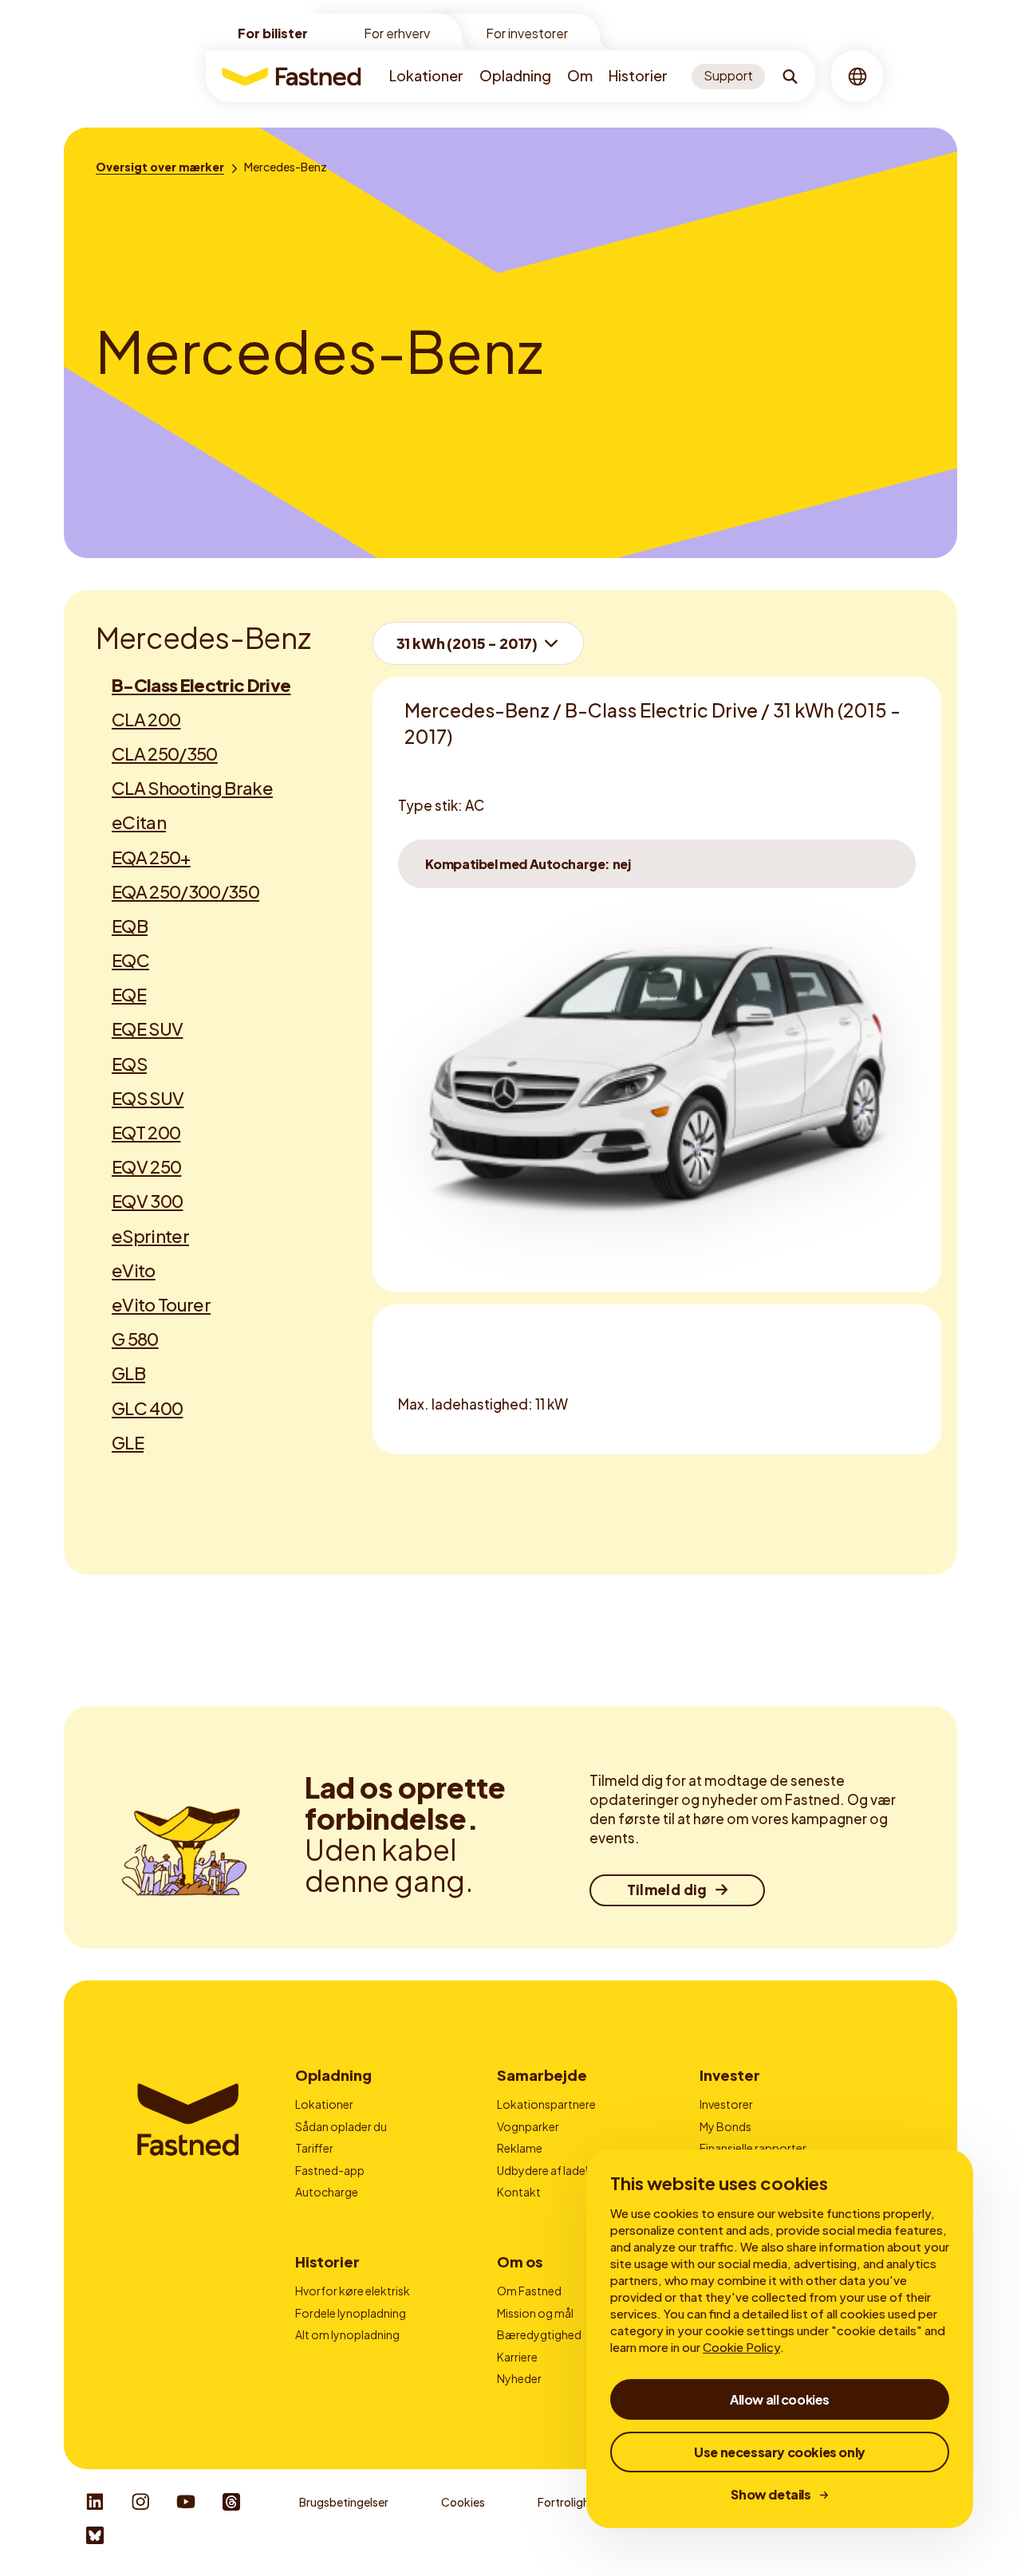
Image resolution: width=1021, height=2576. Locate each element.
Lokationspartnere (546, 2104)
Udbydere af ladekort (553, 2170)
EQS (129, 1064)
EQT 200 (146, 1132)
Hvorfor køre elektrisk (353, 2291)
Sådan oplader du (341, 2126)
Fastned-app (330, 2170)
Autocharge (327, 2192)
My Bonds (725, 2126)
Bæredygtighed (539, 2334)
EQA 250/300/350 (185, 891)
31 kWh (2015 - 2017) (467, 643)
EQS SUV (148, 1098)
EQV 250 (146, 1166)
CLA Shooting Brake (192, 788)
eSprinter (150, 1236)
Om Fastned (529, 2291)
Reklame (520, 2148)
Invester (730, 2075)
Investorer (726, 2104)
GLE (128, 1442)
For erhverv (397, 33)
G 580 (135, 1339)
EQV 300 (147, 1201)
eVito (134, 1270)
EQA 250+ (151, 857)
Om (580, 75)
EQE (129, 994)
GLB (128, 1373)
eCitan (139, 822)
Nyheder (519, 2378)
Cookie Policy (741, 2347)
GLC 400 (147, 1408)
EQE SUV (147, 1028)
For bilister (273, 33)
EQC (130, 960)
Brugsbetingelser (344, 2502)
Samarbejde (542, 2075)
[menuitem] (426, 76)
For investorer (527, 33)
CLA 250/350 (165, 753)
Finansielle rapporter (753, 2148)
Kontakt (519, 2192)
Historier (638, 75)
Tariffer (314, 2148)
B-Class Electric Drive (201, 685)
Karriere (517, 2357)
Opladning (515, 75)
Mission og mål (535, 2313)
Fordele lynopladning (351, 2313)
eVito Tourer (161, 1304)
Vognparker (528, 2126)
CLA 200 (146, 719)
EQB (130, 926)
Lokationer (426, 75)
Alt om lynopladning (347, 2334)
